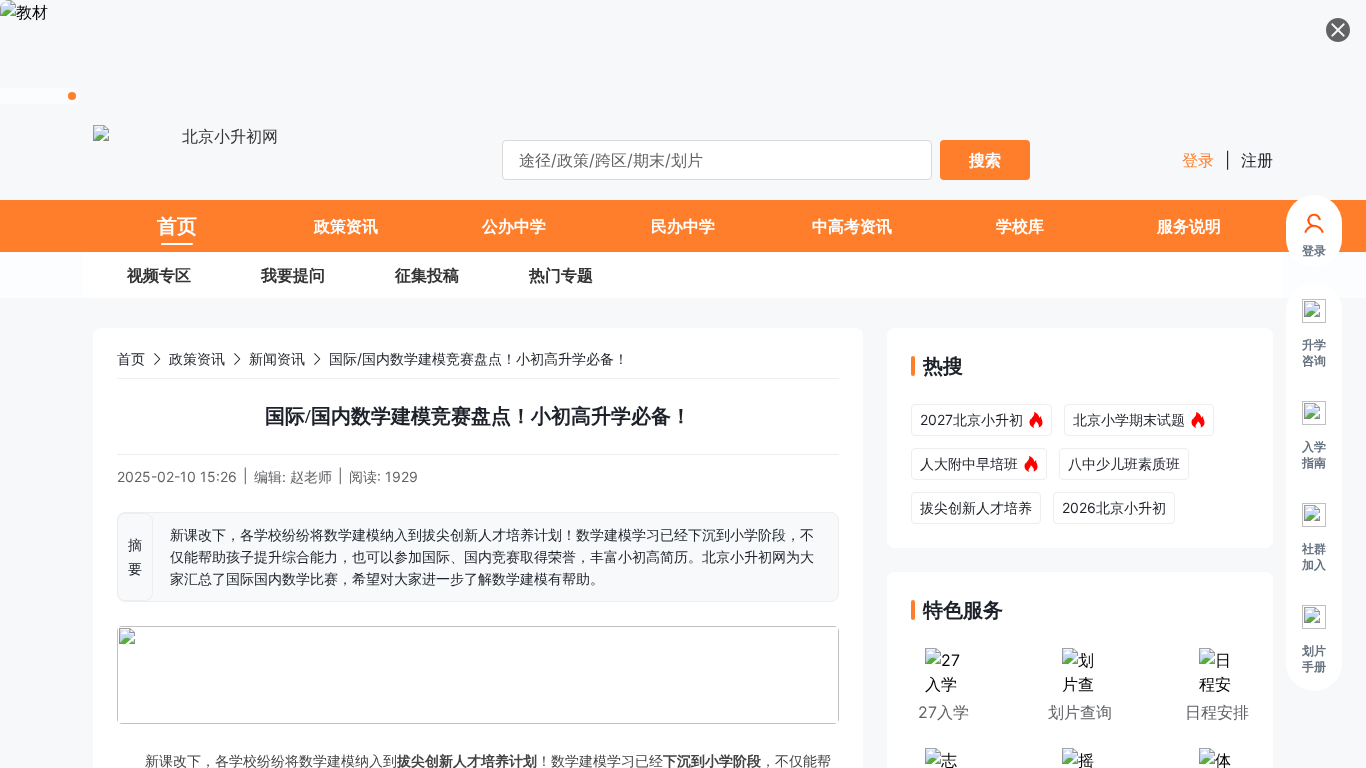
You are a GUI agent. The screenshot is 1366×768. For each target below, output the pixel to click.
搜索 (985, 160)
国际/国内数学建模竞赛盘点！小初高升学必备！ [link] (478, 358)
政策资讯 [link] (197, 358)
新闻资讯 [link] (277, 358)
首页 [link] (131, 358)
